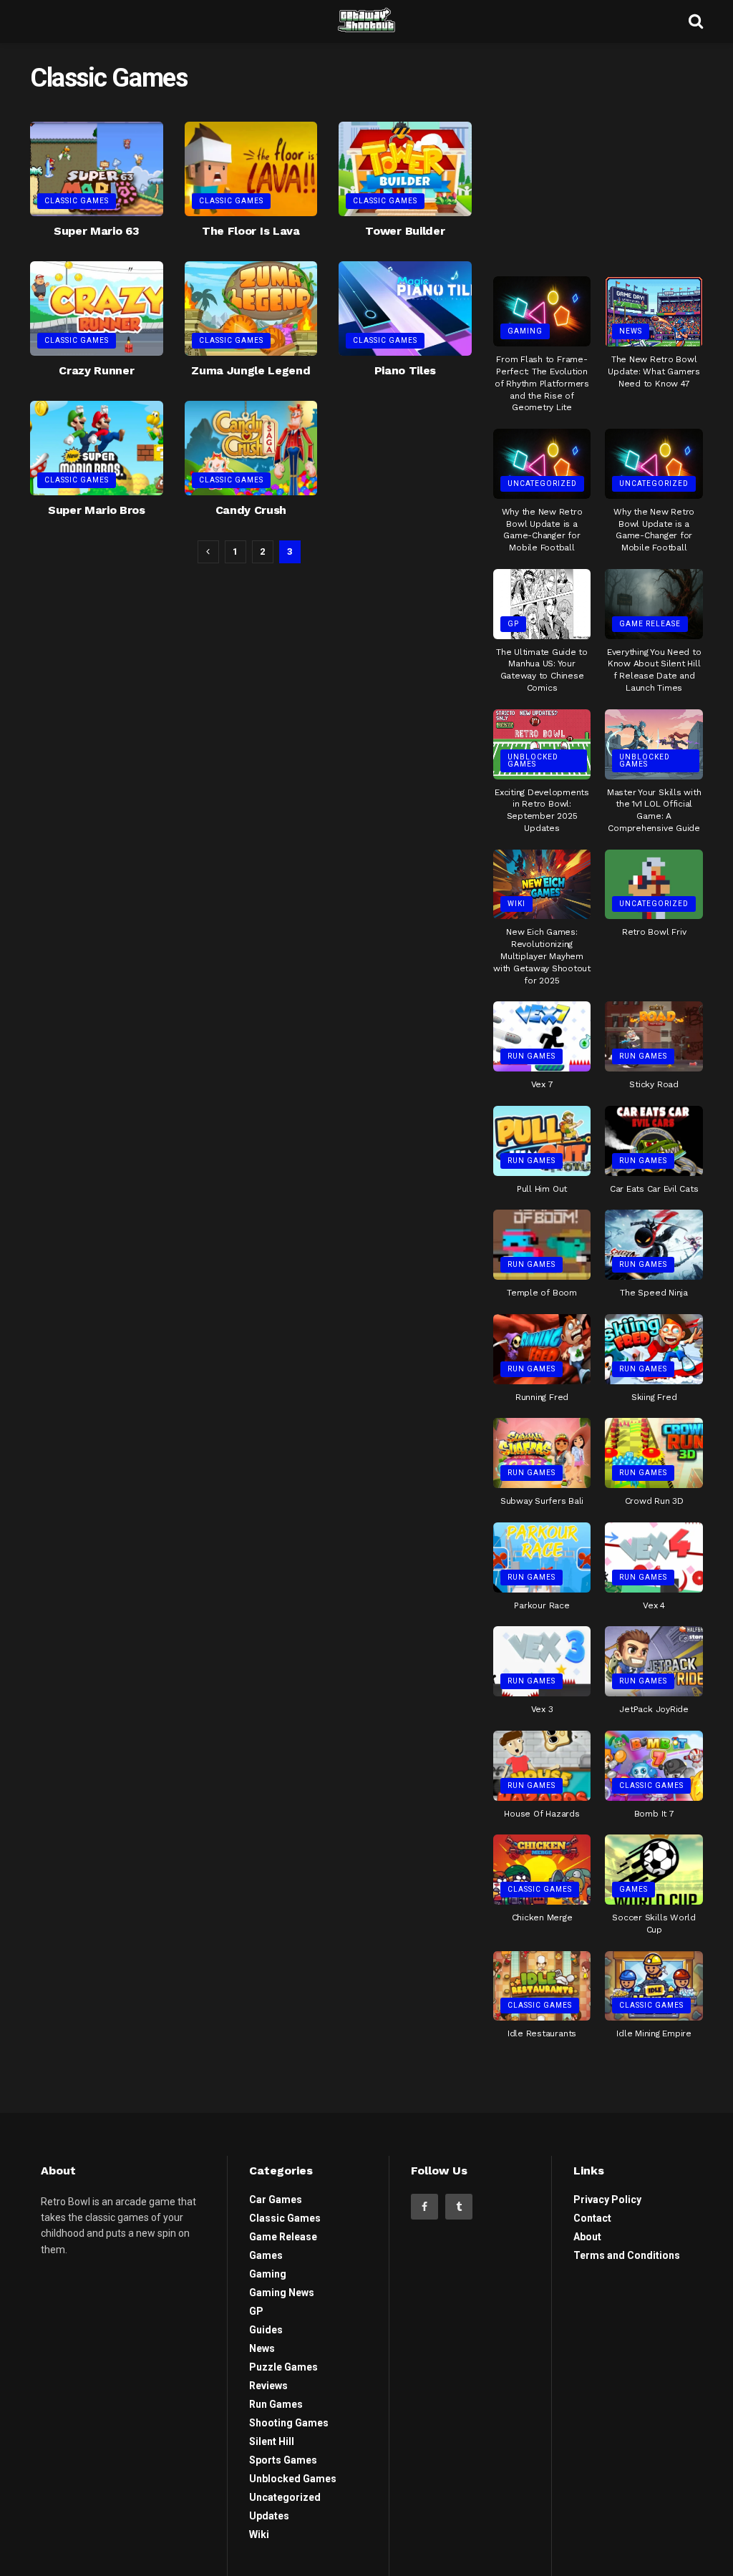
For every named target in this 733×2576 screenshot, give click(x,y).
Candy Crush (251, 510)
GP (513, 624)
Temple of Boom (542, 1293)
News (631, 331)
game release (650, 624)
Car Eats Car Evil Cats (654, 1189)
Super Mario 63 (97, 231)
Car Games (276, 2200)
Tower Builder (405, 231)
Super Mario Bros (97, 510)
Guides (266, 2330)
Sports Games (283, 2460)
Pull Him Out (542, 1189)
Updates (269, 2516)
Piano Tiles (405, 370)
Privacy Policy (607, 2200)
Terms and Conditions (627, 2255)
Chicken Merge (542, 1918)
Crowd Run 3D (654, 1501)
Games (634, 1889)
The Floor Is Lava (251, 231)
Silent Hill (272, 2441)
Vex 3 (542, 1709)
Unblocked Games (533, 760)
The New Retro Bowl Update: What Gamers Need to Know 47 (654, 371)
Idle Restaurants (542, 2033)
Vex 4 (654, 1605)
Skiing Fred (654, 1397)
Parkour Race (542, 1605)
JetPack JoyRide (654, 1709)
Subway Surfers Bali (542, 1501)
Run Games (531, 1056)
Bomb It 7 (654, 1814)
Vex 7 (542, 1084)
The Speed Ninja (654, 1293)
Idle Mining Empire (654, 2033)
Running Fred (542, 1397)
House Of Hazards (542, 1814)
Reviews (268, 2386)
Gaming (525, 331)
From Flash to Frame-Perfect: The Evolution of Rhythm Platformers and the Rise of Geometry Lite (542, 383)
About (587, 2237)
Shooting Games (289, 2423)
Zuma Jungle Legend (251, 370)
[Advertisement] (601, 154)
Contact (592, 2218)
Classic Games (77, 201)
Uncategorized (542, 483)
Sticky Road (654, 1084)
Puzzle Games (283, 2367)
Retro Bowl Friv (654, 932)
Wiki (516, 904)
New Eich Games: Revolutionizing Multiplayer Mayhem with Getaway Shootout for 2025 (542, 956)
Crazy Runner (96, 370)
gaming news (282, 2293)
